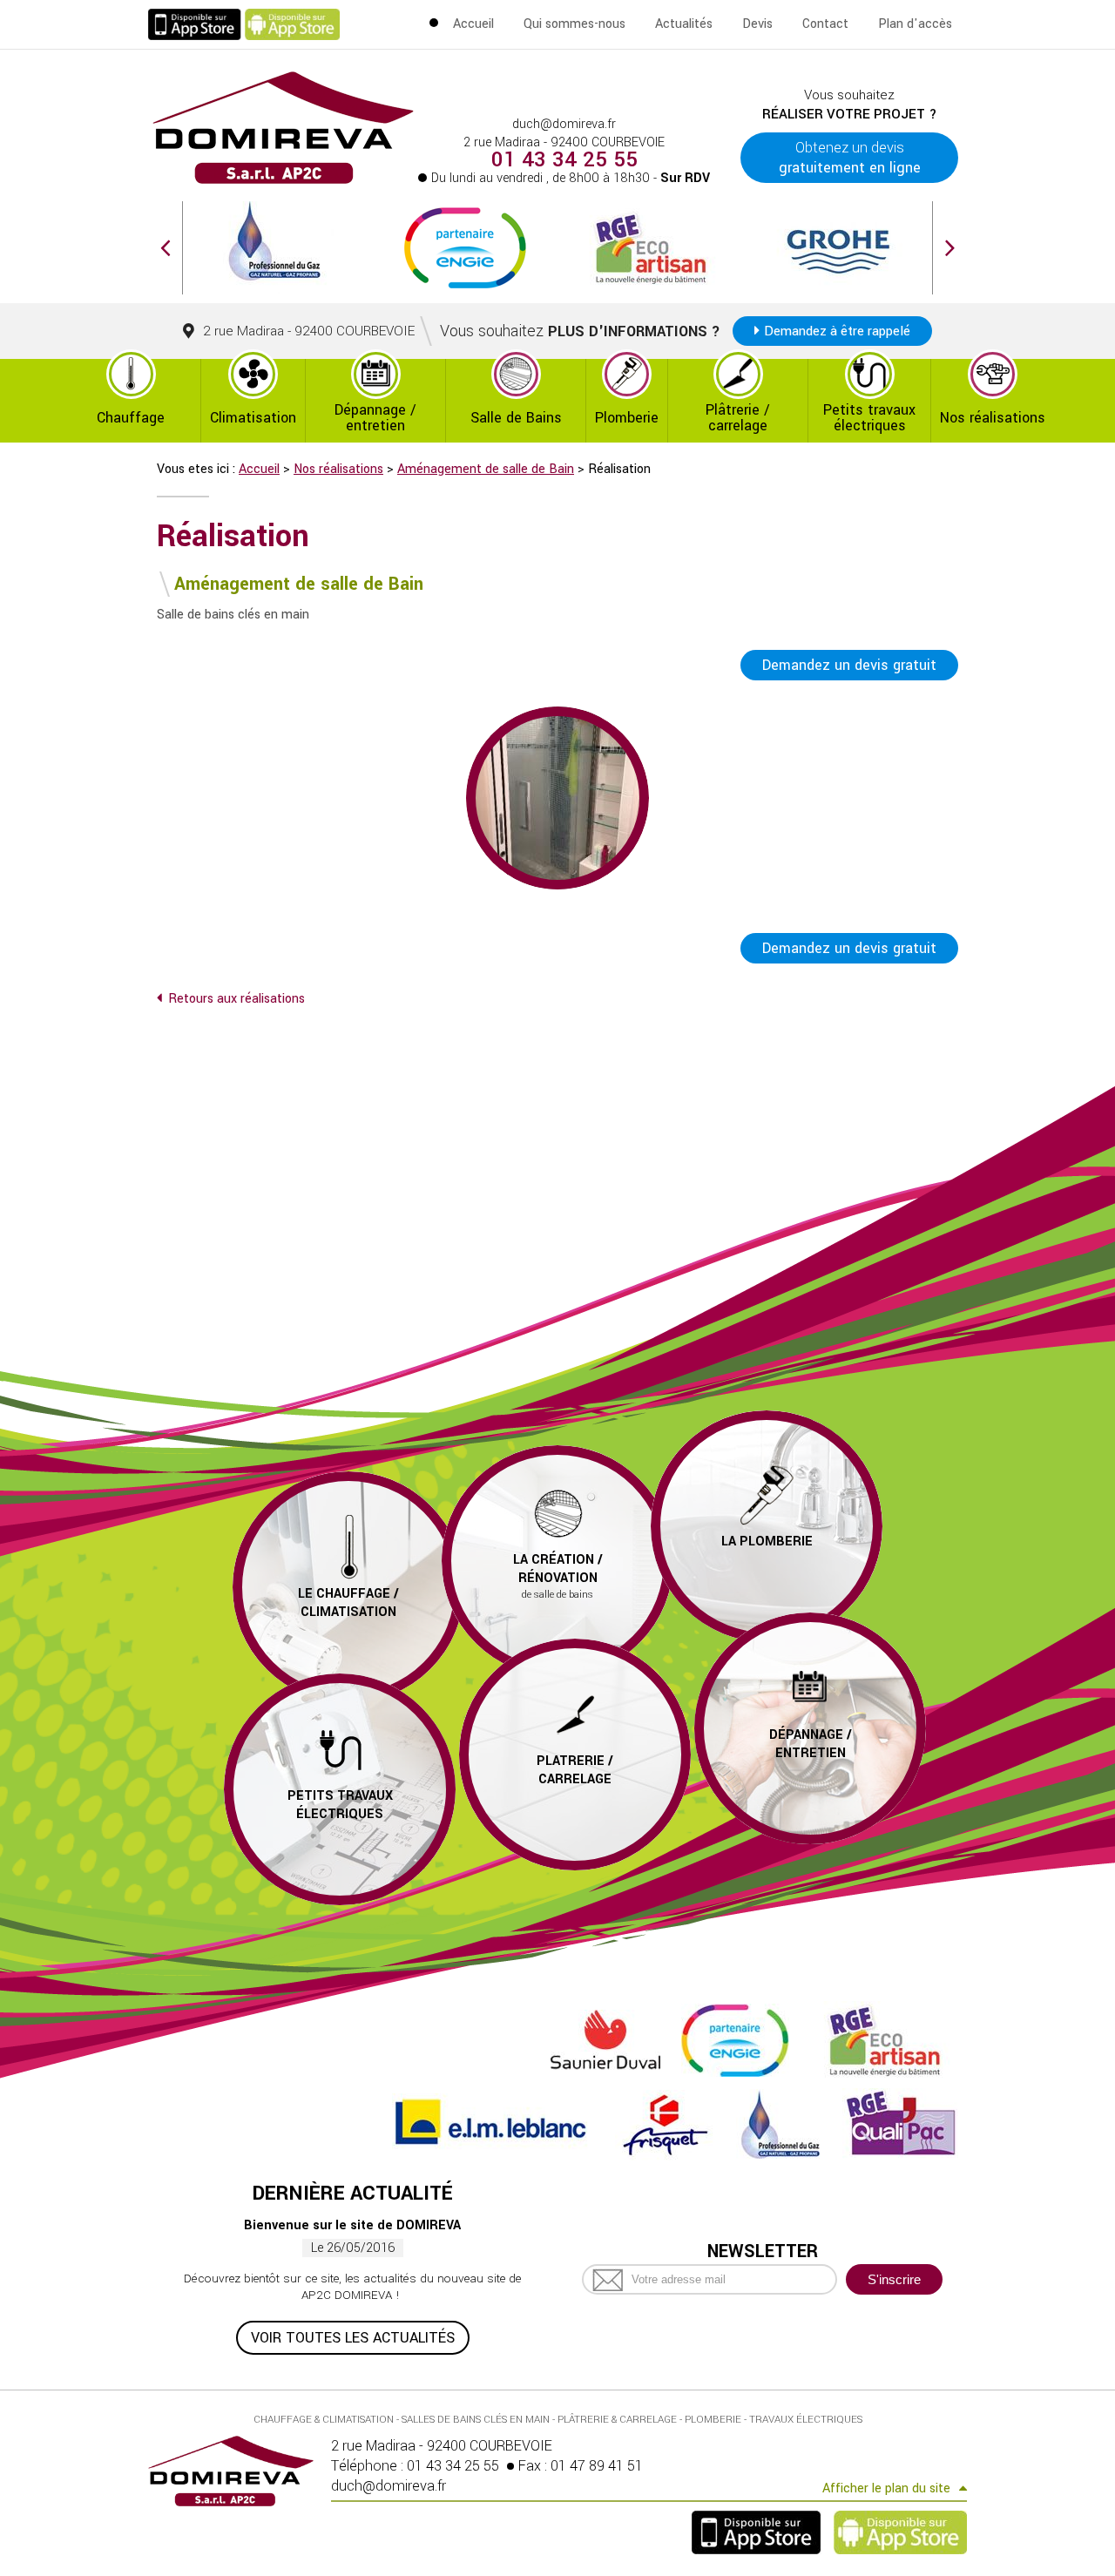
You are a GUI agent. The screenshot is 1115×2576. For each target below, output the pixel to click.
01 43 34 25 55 (564, 160)
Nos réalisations (993, 418)
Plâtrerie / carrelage (738, 418)
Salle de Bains (516, 418)
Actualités (684, 24)
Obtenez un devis (850, 158)
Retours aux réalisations (237, 999)
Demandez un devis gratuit (849, 665)
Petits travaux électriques (869, 418)
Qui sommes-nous (574, 24)
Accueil (473, 24)
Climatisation (253, 418)
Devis (757, 24)
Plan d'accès (915, 24)
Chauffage (131, 418)
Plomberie (627, 418)
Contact (825, 24)
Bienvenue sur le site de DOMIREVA (352, 2225)
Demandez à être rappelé (837, 331)
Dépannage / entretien (375, 418)
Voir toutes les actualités (353, 2338)
